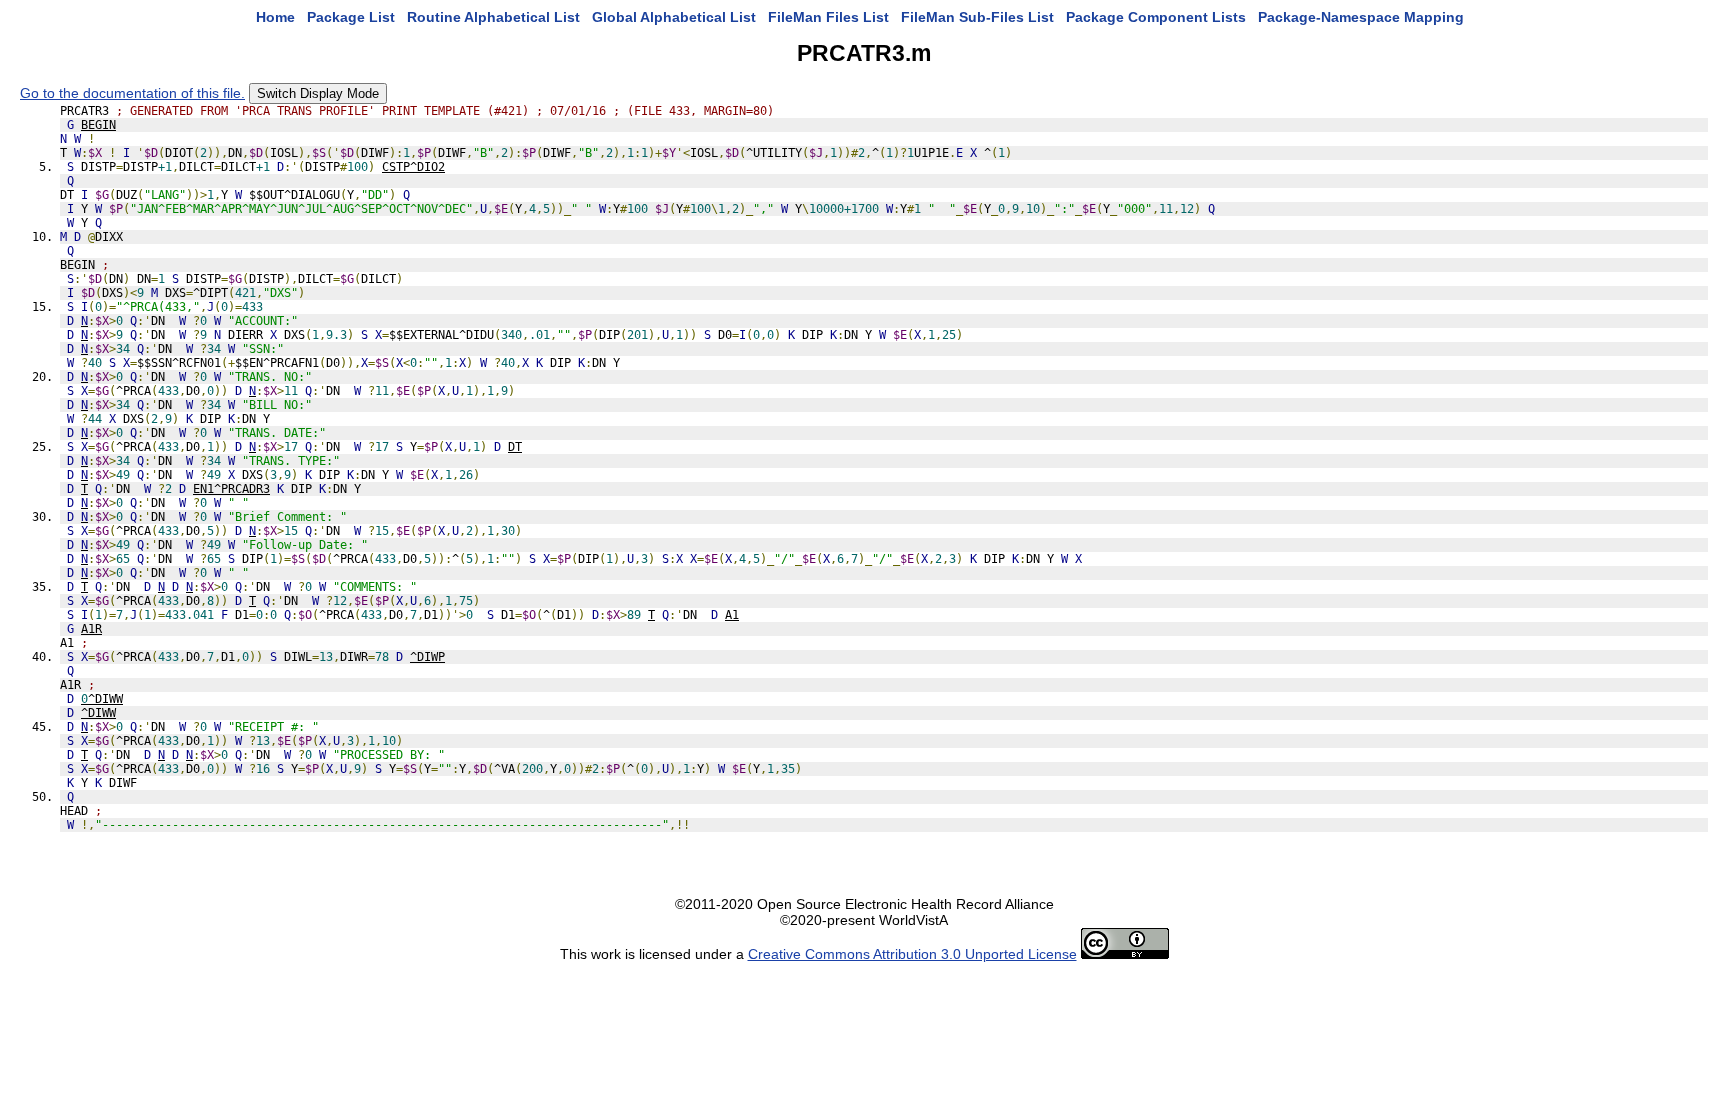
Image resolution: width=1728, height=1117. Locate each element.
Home (275, 17)
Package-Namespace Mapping (1361, 17)
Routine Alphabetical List (493, 17)
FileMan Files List (828, 17)
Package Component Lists (1156, 17)
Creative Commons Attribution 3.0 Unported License (912, 954)
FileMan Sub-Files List (977, 17)
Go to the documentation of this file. (132, 93)
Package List (351, 17)
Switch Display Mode (318, 93)
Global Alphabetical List (674, 17)
